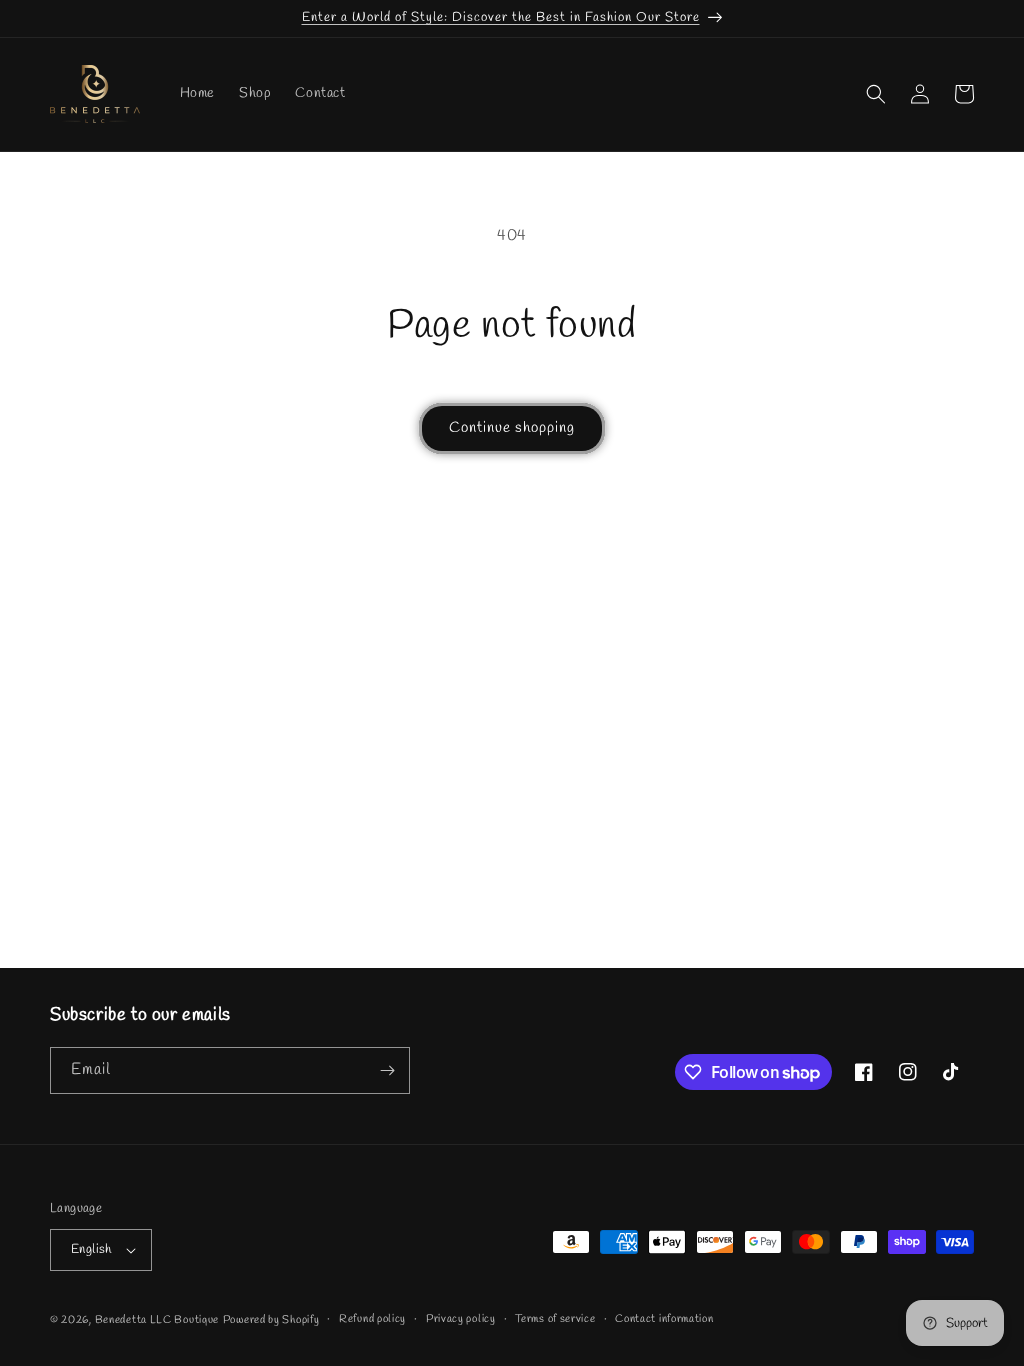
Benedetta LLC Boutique (157, 1320)
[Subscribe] (387, 1070)
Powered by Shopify (271, 1320)
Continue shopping (512, 428)
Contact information (664, 1319)
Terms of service (555, 1319)
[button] (876, 94)
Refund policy (372, 1319)
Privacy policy (461, 1319)
